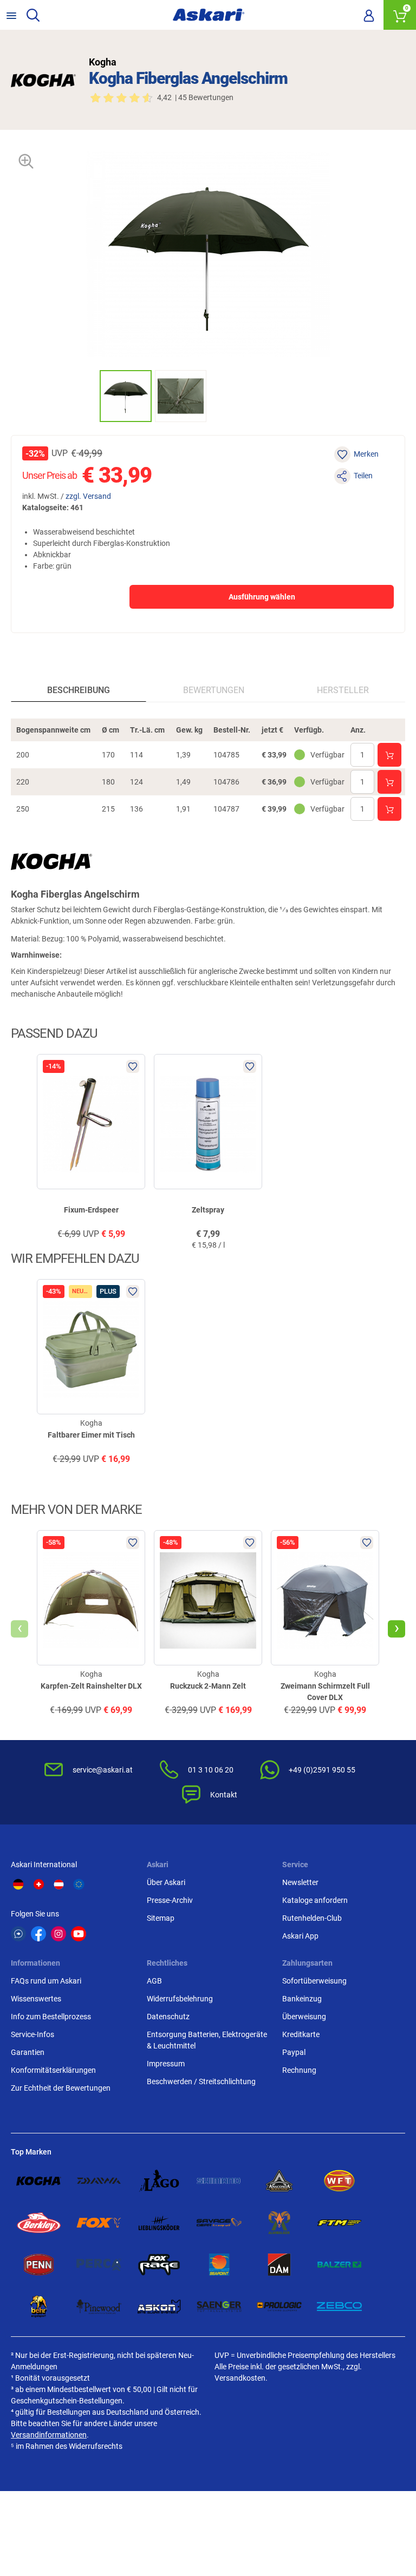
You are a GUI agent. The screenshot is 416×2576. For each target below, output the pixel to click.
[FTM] (339, 2223)
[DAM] (279, 2265)
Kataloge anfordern (315, 1900)
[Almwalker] (279, 2223)
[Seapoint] (219, 2265)
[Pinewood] (99, 2307)
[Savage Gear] (219, 2223)
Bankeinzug (302, 1999)
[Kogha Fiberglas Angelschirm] (126, 396)
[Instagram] (58, 1934)
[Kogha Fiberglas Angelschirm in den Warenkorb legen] (389, 755)
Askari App (300, 1936)
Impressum (166, 2064)
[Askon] (159, 2307)
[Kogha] (43, 80)
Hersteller (343, 690)
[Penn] (39, 2265)
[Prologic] (279, 2307)
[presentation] (90, 396)
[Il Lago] (159, 2181)
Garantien (28, 2052)
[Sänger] (219, 2307)
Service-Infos (32, 2034)
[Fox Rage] (159, 2265)
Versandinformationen (49, 2435)
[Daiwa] (99, 2181)
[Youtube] (79, 1934)
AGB (154, 1981)
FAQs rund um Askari (46, 1981)
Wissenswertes (36, 1999)
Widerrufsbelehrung (180, 1999)
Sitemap (161, 1918)
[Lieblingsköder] (159, 2223)
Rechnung (299, 2070)
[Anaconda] (279, 2181)
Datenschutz (168, 2017)
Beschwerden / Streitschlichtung (201, 2081)
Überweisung (304, 2017)
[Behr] (39, 2307)
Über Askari (166, 1882)
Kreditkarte (301, 2034)
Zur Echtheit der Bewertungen (61, 2088)
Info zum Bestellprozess (51, 2017)
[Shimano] (219, 2181)
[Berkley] (39, 2223)
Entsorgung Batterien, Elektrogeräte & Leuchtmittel (207, 2040)
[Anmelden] (369, 15)
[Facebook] (38, 1934)
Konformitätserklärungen (53, 2070)
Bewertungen (214, 690)
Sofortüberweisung (314, 1981)
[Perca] (99, 2265)
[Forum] (18, 1934)
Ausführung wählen (262, 597)
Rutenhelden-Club (312, 1918)
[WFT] (339, 2181)
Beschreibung (79, 690)
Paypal (294, 2052)
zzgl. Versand (88, 496)
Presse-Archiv (170, 1900)
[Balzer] (339, 2265)
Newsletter (300, 1882)
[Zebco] (339, 2307)
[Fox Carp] (99, 2223)
